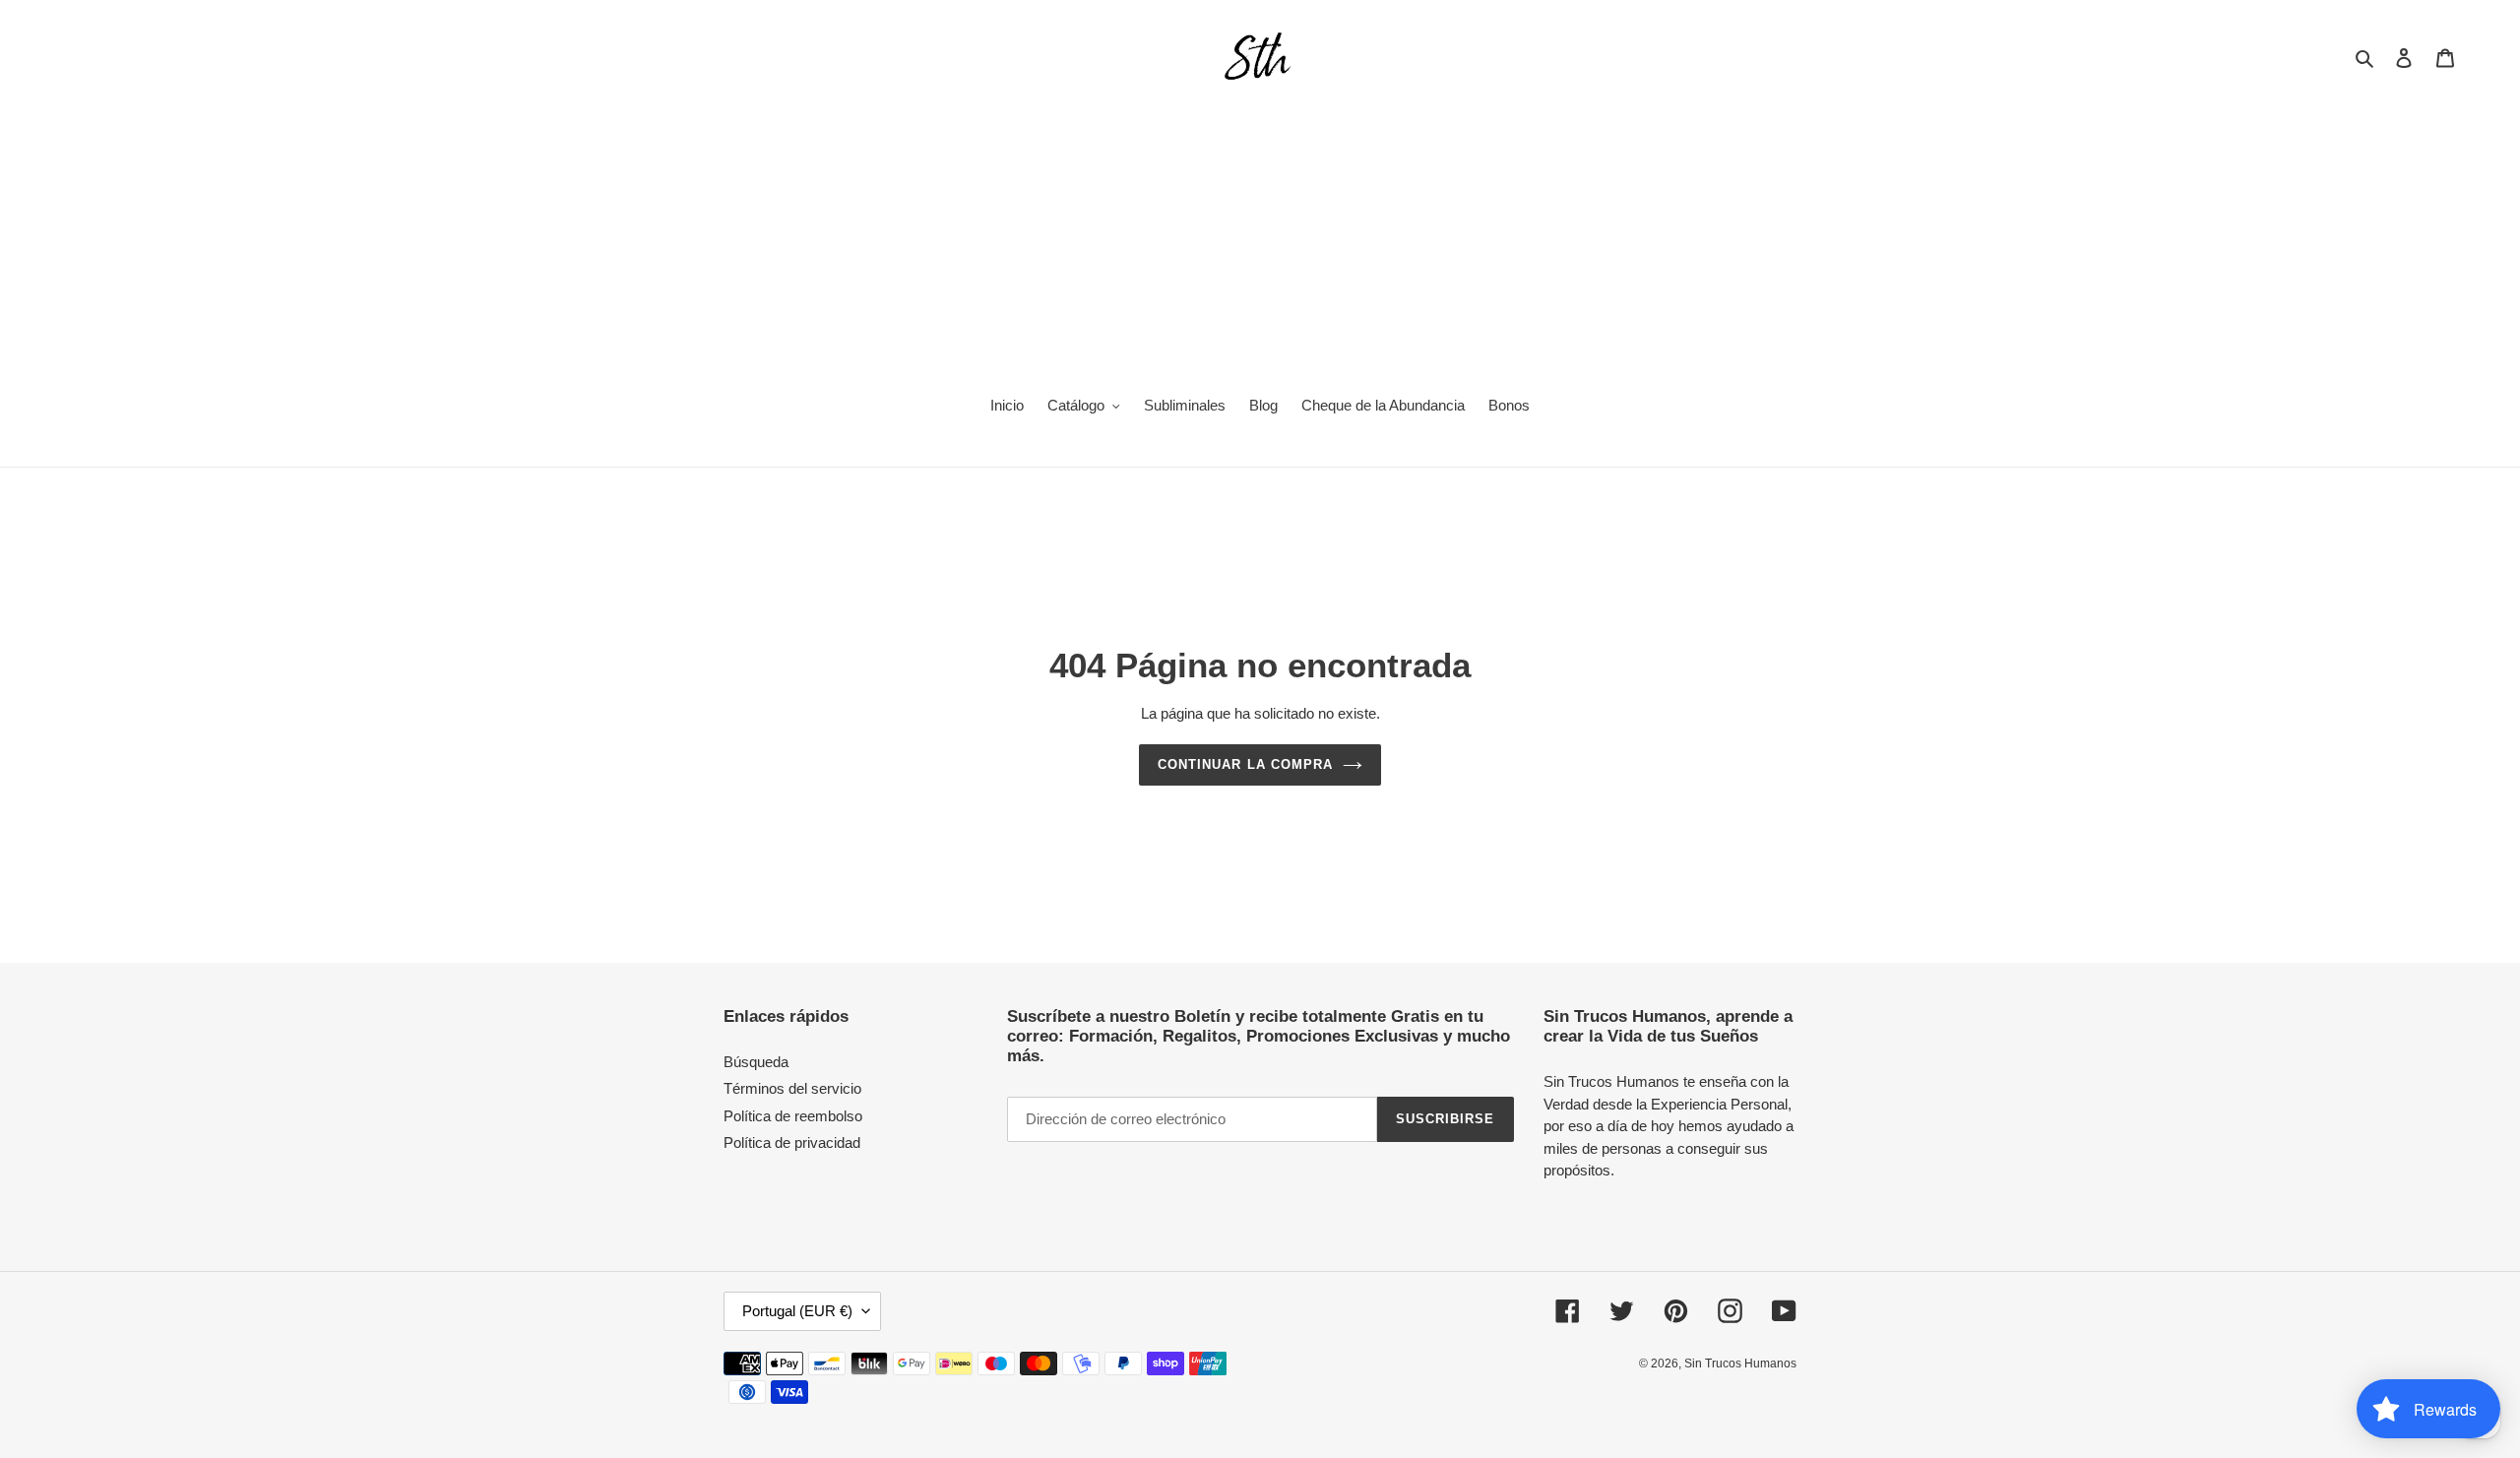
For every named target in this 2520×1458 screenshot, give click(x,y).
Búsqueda (756, 1062)
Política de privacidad (792, 1142)
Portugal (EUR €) (797, 1311)
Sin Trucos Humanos (1740, 1363)
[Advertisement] (1260, 232)
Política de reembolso (793, 1116)
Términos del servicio (792, 1088)
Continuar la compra (1245, 764)
